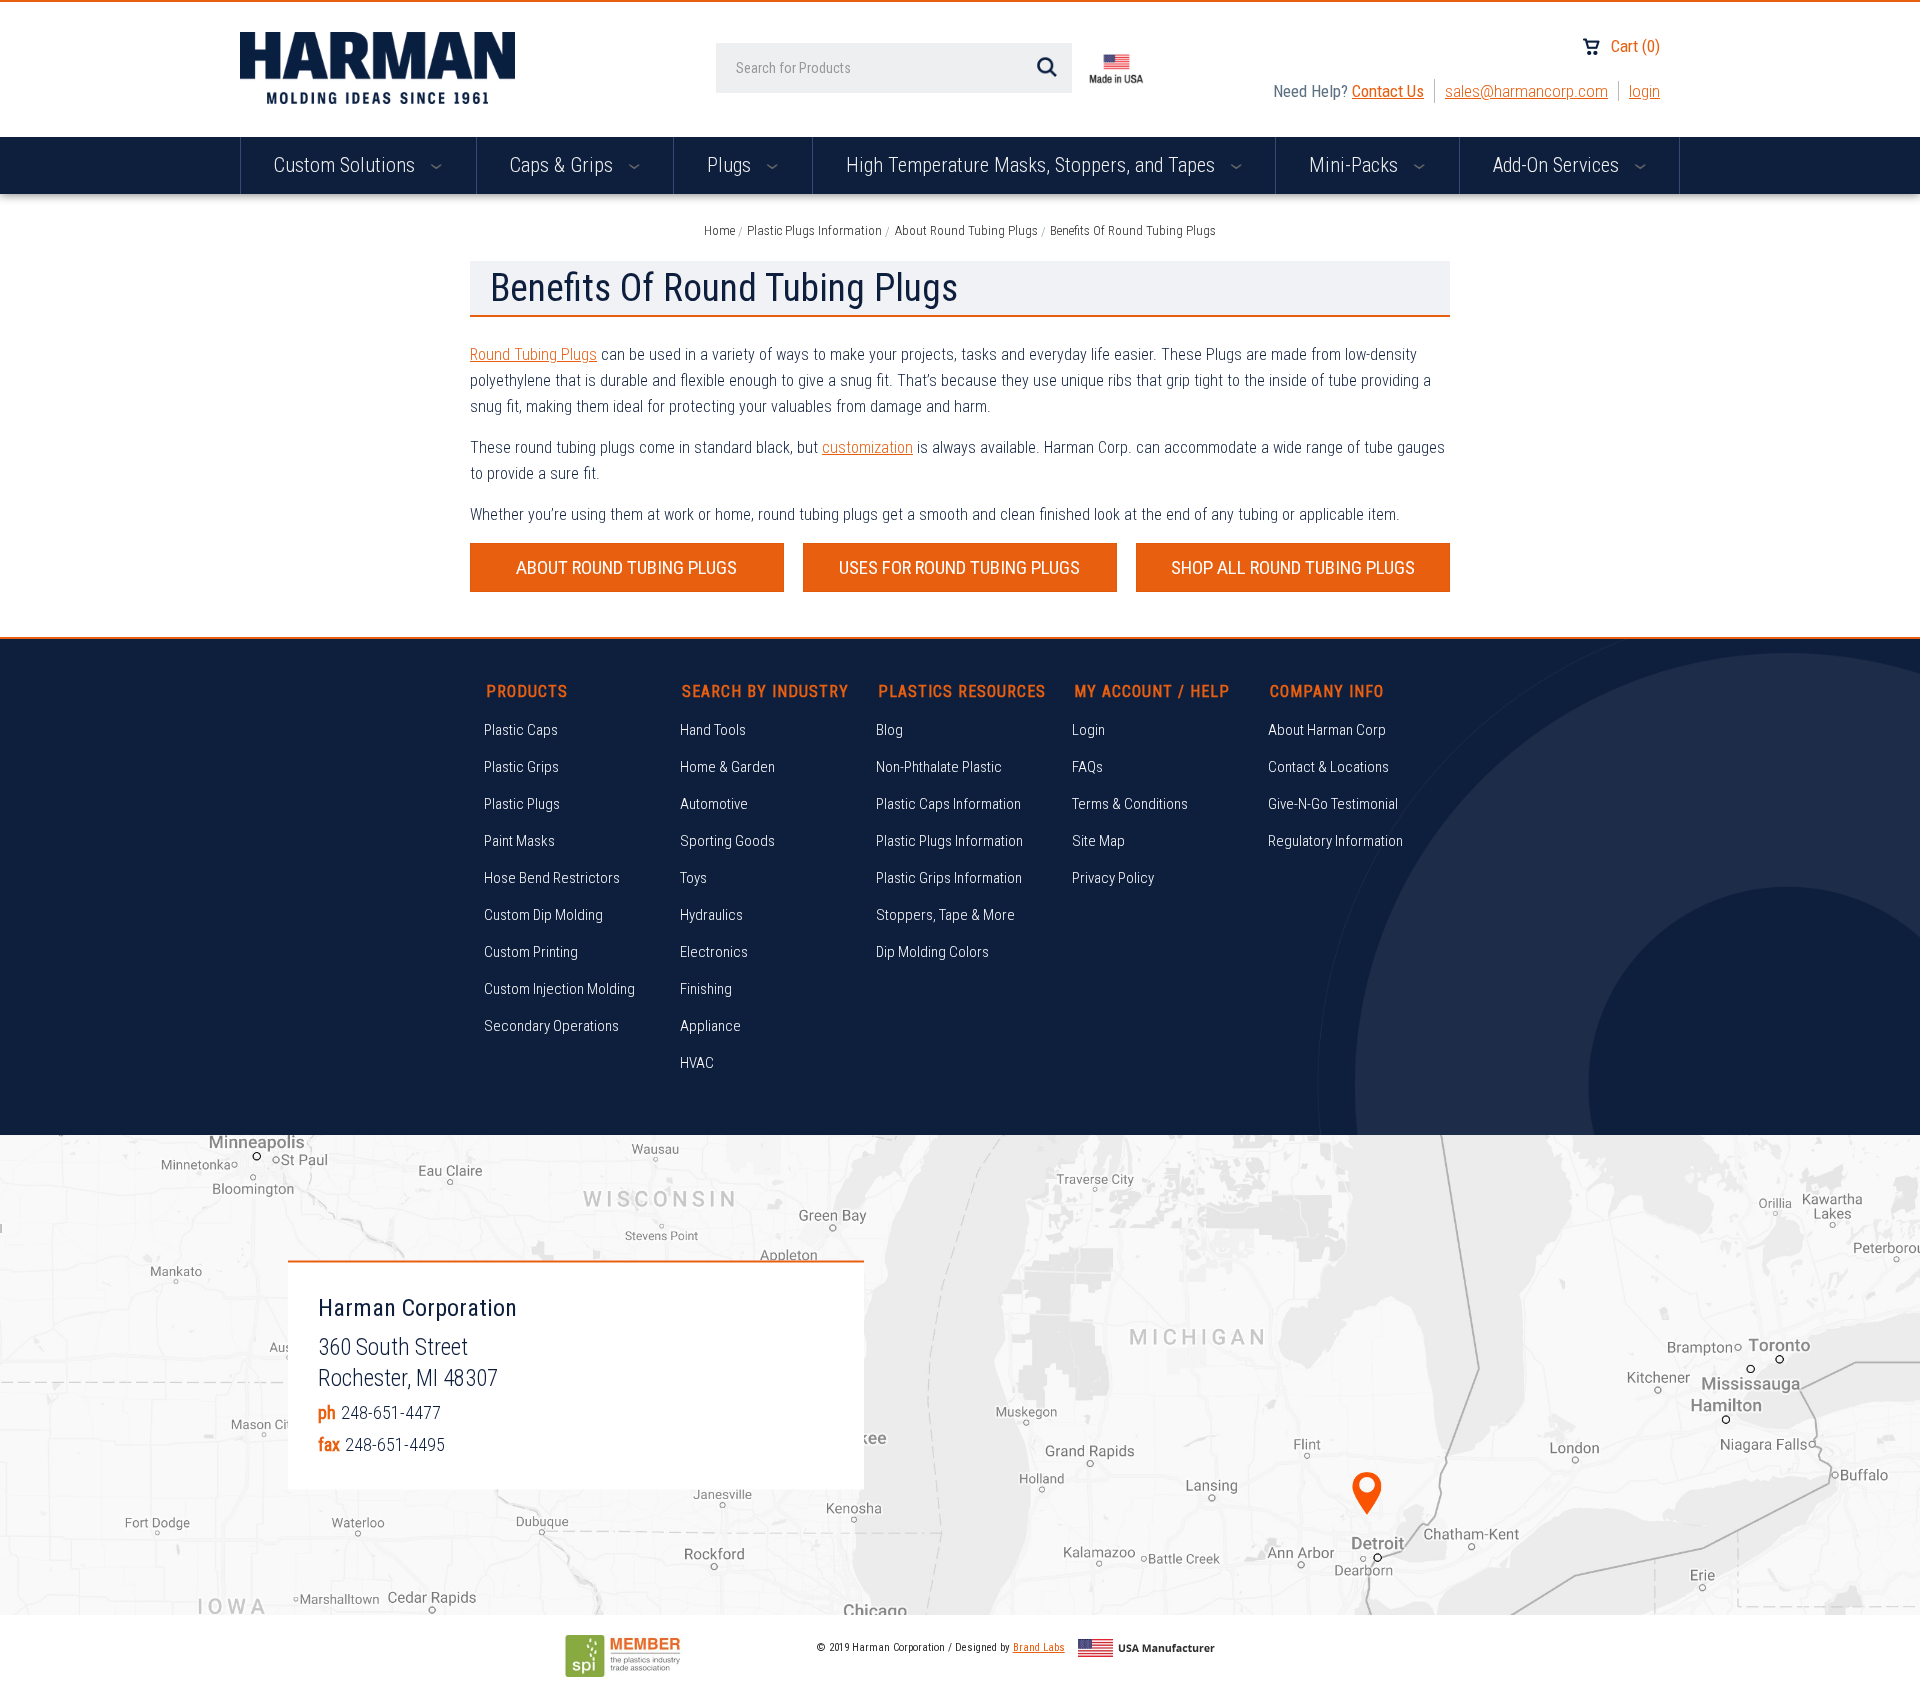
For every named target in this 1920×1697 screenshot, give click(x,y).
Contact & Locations (1328, 767)
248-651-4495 (395, 1444)
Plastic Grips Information (949, 878)
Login (1644, 91)
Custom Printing (531, 952)
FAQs (1087, 767)
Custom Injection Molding (559, 989)
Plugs (731, 165)
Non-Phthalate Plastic (939, 767)
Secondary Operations (551, 1026)
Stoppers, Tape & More (945, 915)
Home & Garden (727, 767)
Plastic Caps (521, 730)
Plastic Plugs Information (949, 841)
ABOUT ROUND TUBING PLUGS (626, 567)
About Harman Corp (1327, 730)
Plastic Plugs (522, 804)
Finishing (706, 989)
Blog (889, 730)
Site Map (1098, 841)
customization (867, 447)
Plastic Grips (521, 767)
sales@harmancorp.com (1526, 91)
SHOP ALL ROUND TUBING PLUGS (1293, 567)
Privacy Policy (1113, 878)
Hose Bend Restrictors (552, 878)
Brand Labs (1039, 1647)
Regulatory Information (1335, 841)
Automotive (714, 804)
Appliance (710, 1026)
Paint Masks (519, 841)
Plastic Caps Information (948, 804)
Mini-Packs (1356, 165)
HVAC (697, 1063)
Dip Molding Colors (932, 952)
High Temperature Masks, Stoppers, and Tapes (1033, 165)
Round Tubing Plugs (533, 354)
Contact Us (1388, 91)
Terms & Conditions (1130, 804)
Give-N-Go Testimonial (1333, 804)
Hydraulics (711, 915)
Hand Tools (713, 730)
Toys (693, 878)
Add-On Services (1558, 165)
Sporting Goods (727, 841)
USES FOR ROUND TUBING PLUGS (959, 567)
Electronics (714, 952)
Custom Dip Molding (543, 915)
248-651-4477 (391, 1412)
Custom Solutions (347, 165)
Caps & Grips (564, 165)
